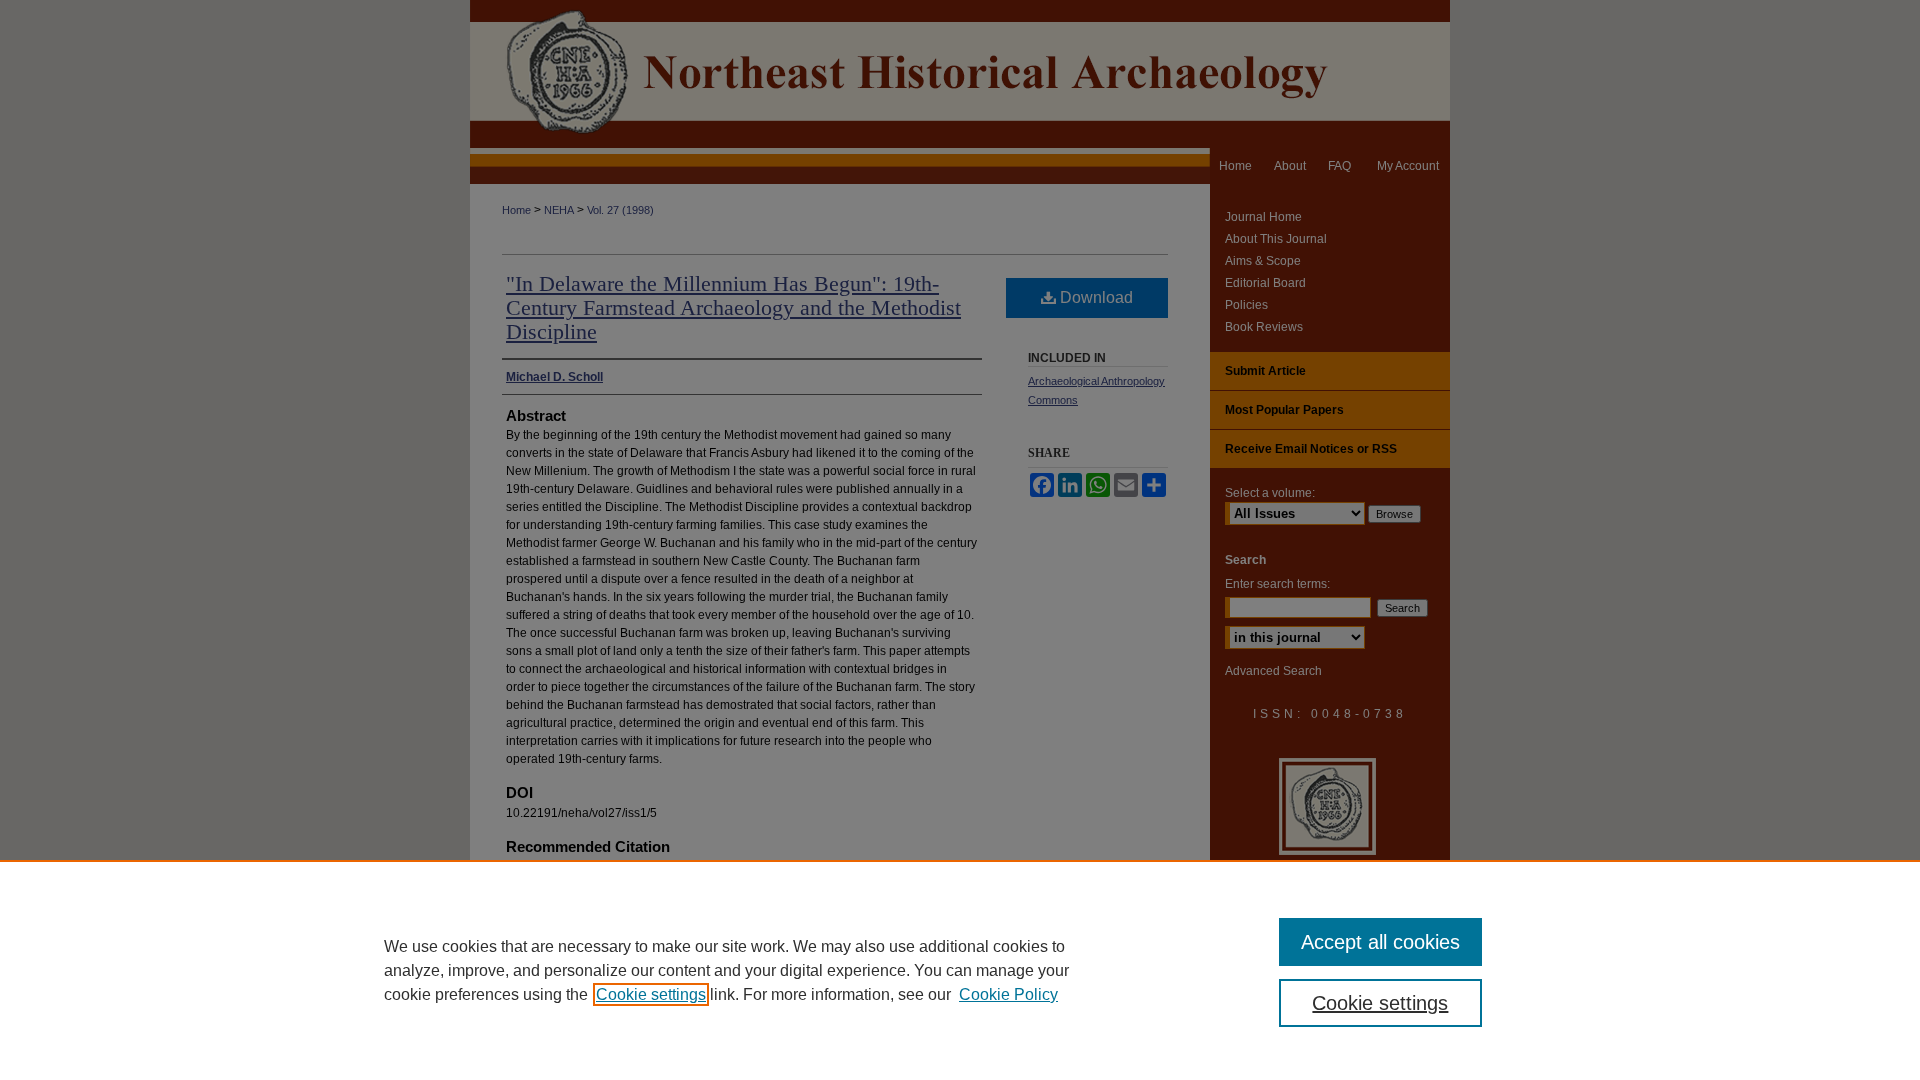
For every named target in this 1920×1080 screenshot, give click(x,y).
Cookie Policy (1008, 994)
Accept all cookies (1380, 942)
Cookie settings (651, 994)
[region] (960, 970)
